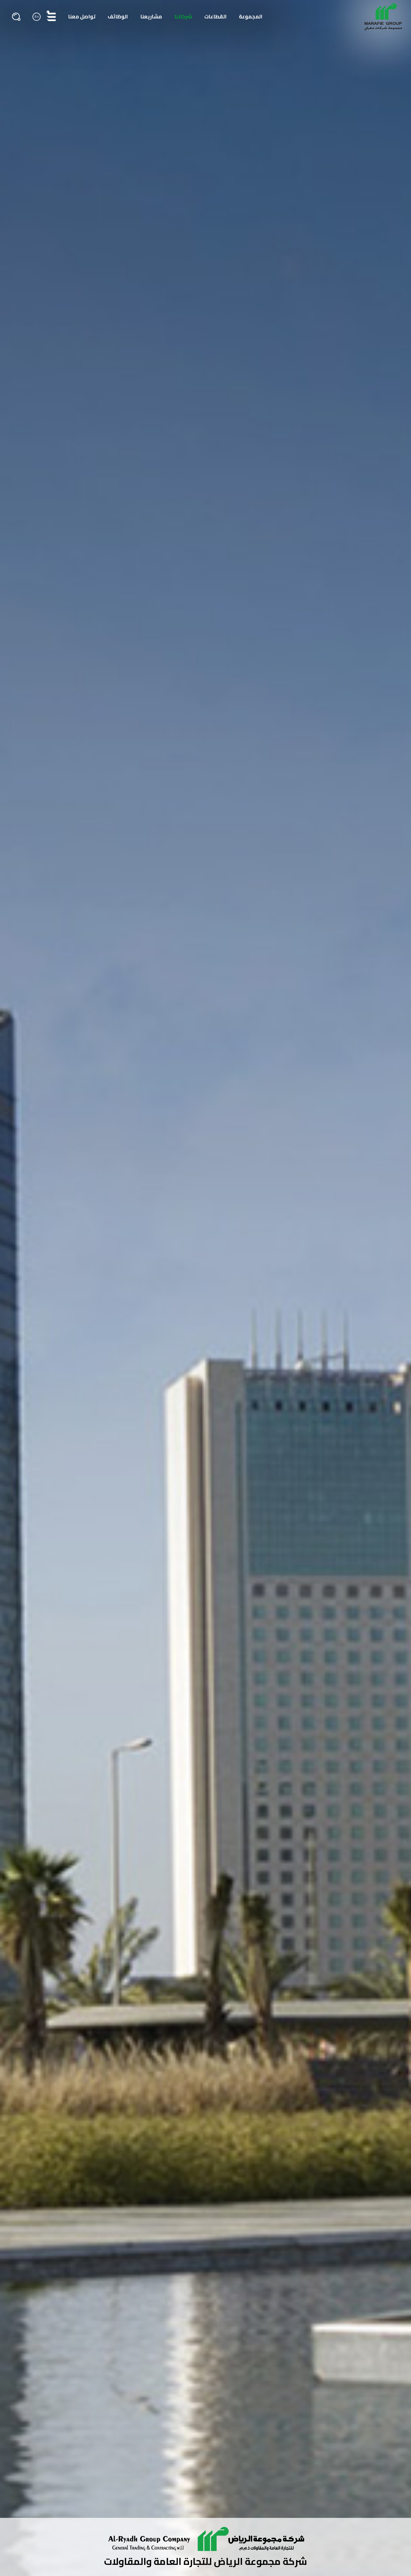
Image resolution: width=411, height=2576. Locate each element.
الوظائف (118, 17)
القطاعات (215, 17)
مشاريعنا (151, 17)
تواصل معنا (82, 17)
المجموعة (251, 17)
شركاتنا (183, 17)
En (37, 16)
